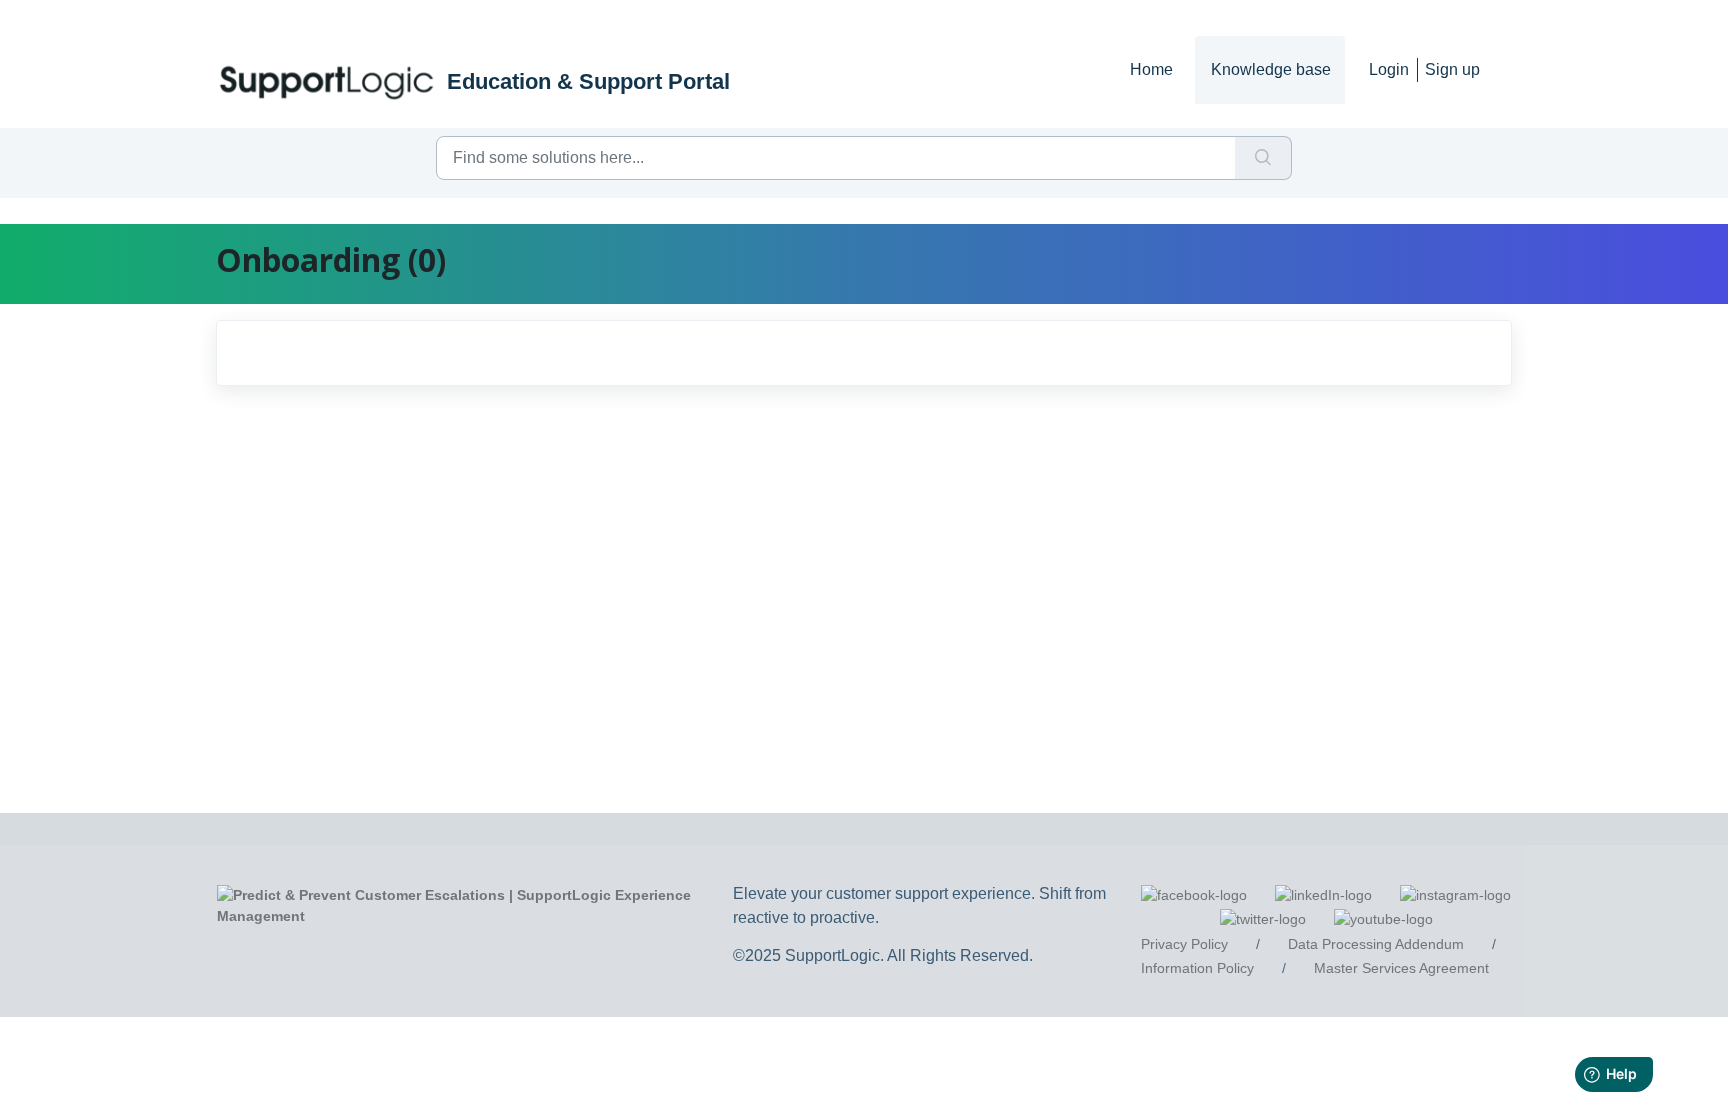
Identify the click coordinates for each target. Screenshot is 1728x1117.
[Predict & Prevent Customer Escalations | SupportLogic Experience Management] (480, 905)
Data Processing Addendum (1376, 944)
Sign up (1452, 69)
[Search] (1263, 158)
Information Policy (1197, 968)
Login (1389, 69)
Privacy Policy (1184, 944)
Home (1151, 69)
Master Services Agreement (1401, 968)
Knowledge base (1271, 69)
